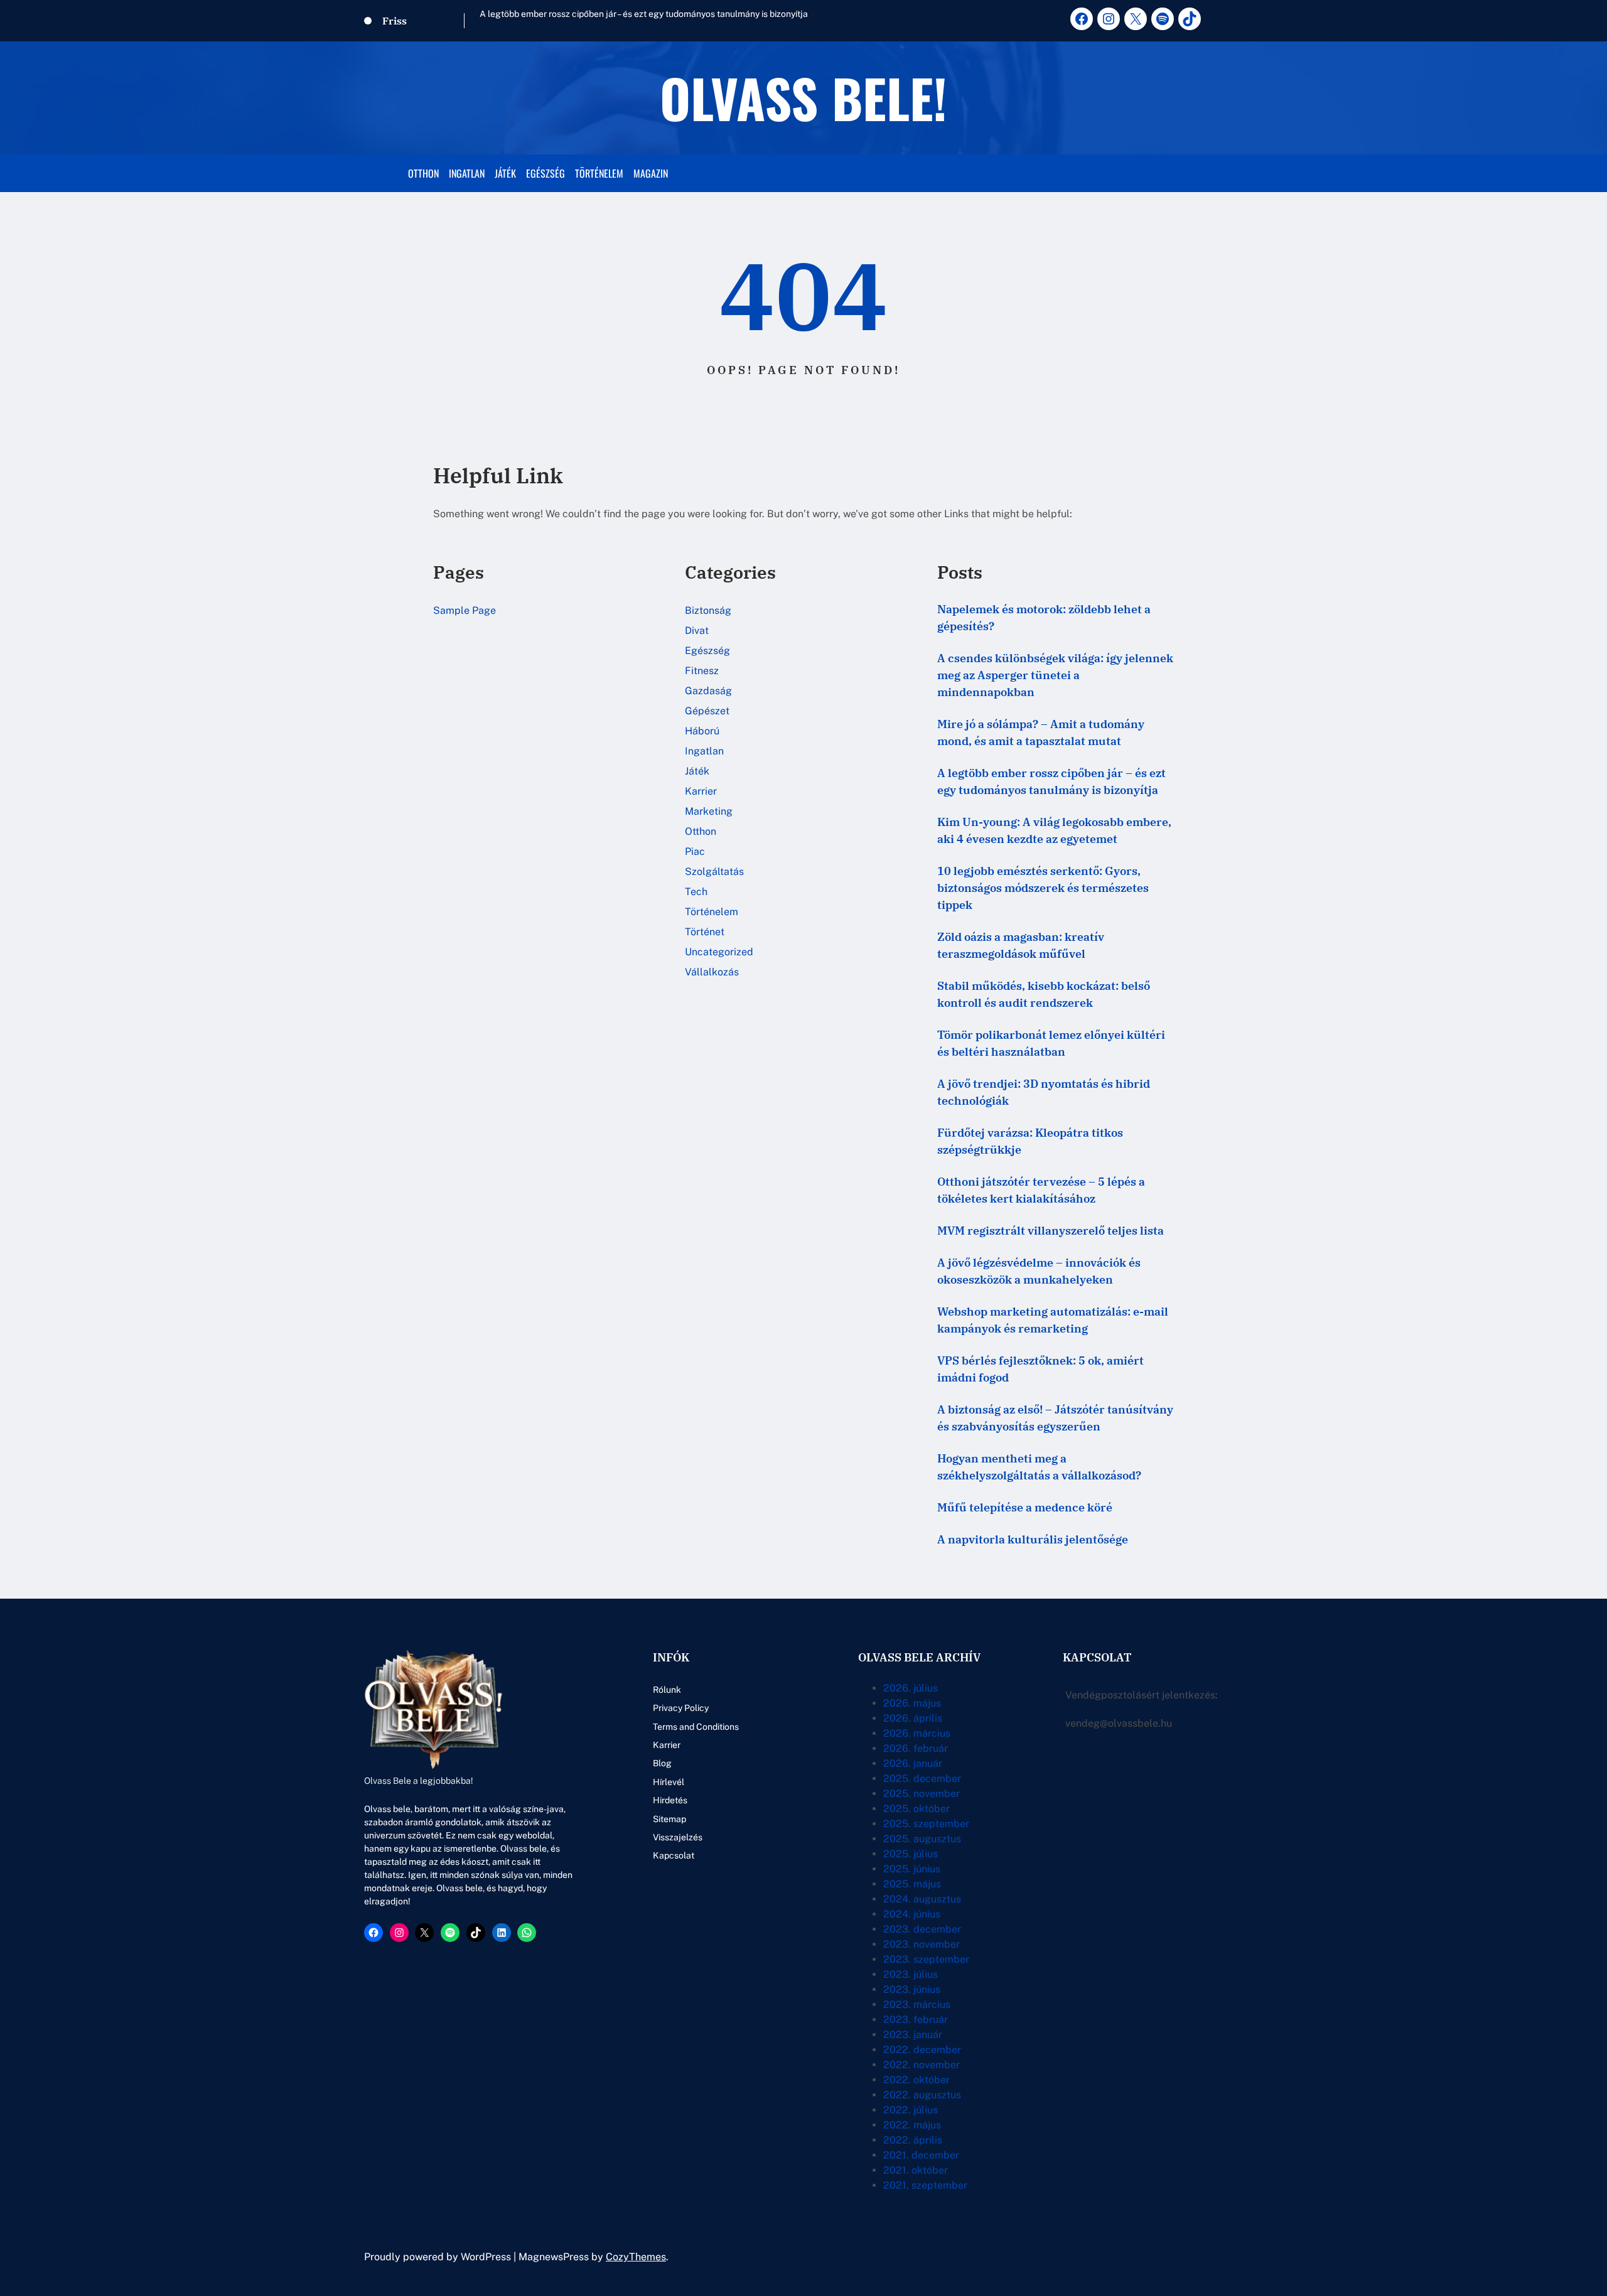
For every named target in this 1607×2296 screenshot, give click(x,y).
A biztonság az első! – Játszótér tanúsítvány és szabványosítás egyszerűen (1055, 1418)
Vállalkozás (712, 972)
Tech (696, 892)
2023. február (916, 2020)
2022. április (913, 2140)
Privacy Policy (681, 1708)
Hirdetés (670, 1800)
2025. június (912, 1869)
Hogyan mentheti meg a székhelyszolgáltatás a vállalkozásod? (1039, 1467)
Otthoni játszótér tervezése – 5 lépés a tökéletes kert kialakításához (1041, 1190)
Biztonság (708, 610)
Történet (705, 932)
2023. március (917, 2004)
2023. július (911, 1974)
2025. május (912, 1884)
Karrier (701, 791)
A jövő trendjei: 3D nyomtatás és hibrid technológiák (1044, 1092)
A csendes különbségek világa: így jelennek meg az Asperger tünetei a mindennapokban (1055, 675)
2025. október (916, 1809)
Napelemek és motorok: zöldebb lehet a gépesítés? (1044, 618)
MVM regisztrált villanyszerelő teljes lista (1051, 1231)
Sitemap (669, 1819)
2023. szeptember (926, 1959)
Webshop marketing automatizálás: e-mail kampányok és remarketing (1053, 1320)
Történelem (712, 912)
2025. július (911, 1854)
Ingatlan (704, 751)
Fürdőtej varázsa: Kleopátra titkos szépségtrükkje (1030, 1141)
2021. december (921, 2155)
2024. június (912, 1914)
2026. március (917, 1733)
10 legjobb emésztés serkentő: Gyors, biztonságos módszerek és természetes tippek (1043, 888)
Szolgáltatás (714, 872)
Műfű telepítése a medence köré (1025, 1507)
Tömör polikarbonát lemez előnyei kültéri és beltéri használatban (1051, 1043)
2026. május (912, 1703)
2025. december (922, 1778)
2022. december (922, 2050)
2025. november (922, 1794)
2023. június (912, 1989)
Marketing (709, 811)
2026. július (911, 1688)
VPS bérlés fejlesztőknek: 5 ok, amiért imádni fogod (1040, 1369)
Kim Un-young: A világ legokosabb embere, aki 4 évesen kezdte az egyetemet (1054, 830)
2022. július (911, 2110)
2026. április (913, 1718)
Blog (662, 1763)
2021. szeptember (925, 2185)
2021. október (916, 2170)
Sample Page (465, 610)
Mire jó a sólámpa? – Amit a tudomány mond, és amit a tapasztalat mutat (1041, 732)
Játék (697, 771)
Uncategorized (719, 952)
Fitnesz (702, 671)
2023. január (913, 2035)
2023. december (922, 1929)
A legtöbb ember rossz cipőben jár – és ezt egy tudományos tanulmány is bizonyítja (644, 14)
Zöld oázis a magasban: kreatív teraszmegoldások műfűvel (1021, 945)
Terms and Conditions (696, 1727)
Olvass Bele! (803, 97)
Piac (695, 851)
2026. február (916, 1748)
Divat (697, 630)
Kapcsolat (674, 1855)
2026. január (913, 1763)
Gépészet (707, 711)
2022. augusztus (922, 2095)
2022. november (922, 2065)
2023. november (922, 1944)
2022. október (916, 2080)
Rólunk (667, 1690)
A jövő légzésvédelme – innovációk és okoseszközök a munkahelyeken (1039, 1271)
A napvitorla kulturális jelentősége (1033, 1539)
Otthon (701, 831)
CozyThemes (636, 2257)
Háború (702, 731)
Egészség (707, 651)
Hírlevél (669, 1782)
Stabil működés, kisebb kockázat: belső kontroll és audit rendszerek (1044, 994)
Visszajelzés (678, 1837)
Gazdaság (708, 691)
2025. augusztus (922, 1839)
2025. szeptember (926, 1824)
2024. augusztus (922, 1899)
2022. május (912, 2125)
